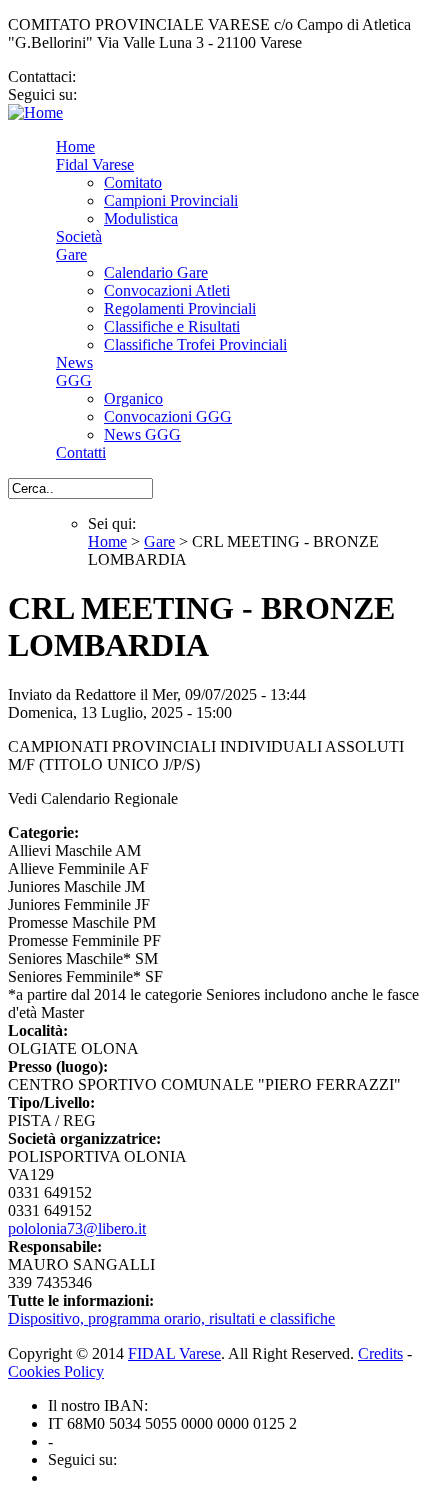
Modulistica (141, 218)
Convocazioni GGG (168, 416)
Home (75, 146)
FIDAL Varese (174, 1353)
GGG (74, 380)
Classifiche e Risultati (172, 326)
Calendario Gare (156, 272)
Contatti (81, 452)
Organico (133, 398)
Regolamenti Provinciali (180, 308)
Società (79, 236)
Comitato (133, 182)
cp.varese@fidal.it (137, 76)
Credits (380, 1353)
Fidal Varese (95, 164)
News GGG (142, 434)
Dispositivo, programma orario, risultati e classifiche (171, 1318)
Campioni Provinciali (171, 200)
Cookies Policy (56, 1371)
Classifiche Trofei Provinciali (195, 344)
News (74, 362)
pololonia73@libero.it (77, 1228)
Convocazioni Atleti (167, 290)
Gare (71, 254)
